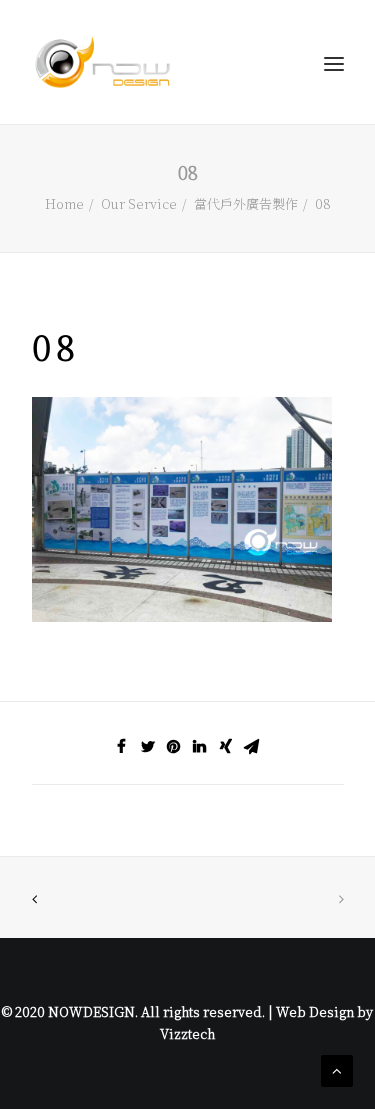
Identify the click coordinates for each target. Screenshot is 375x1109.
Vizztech (187, 1033)
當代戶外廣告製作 (246, 203)
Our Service (139, 203)
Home (64, 203)
